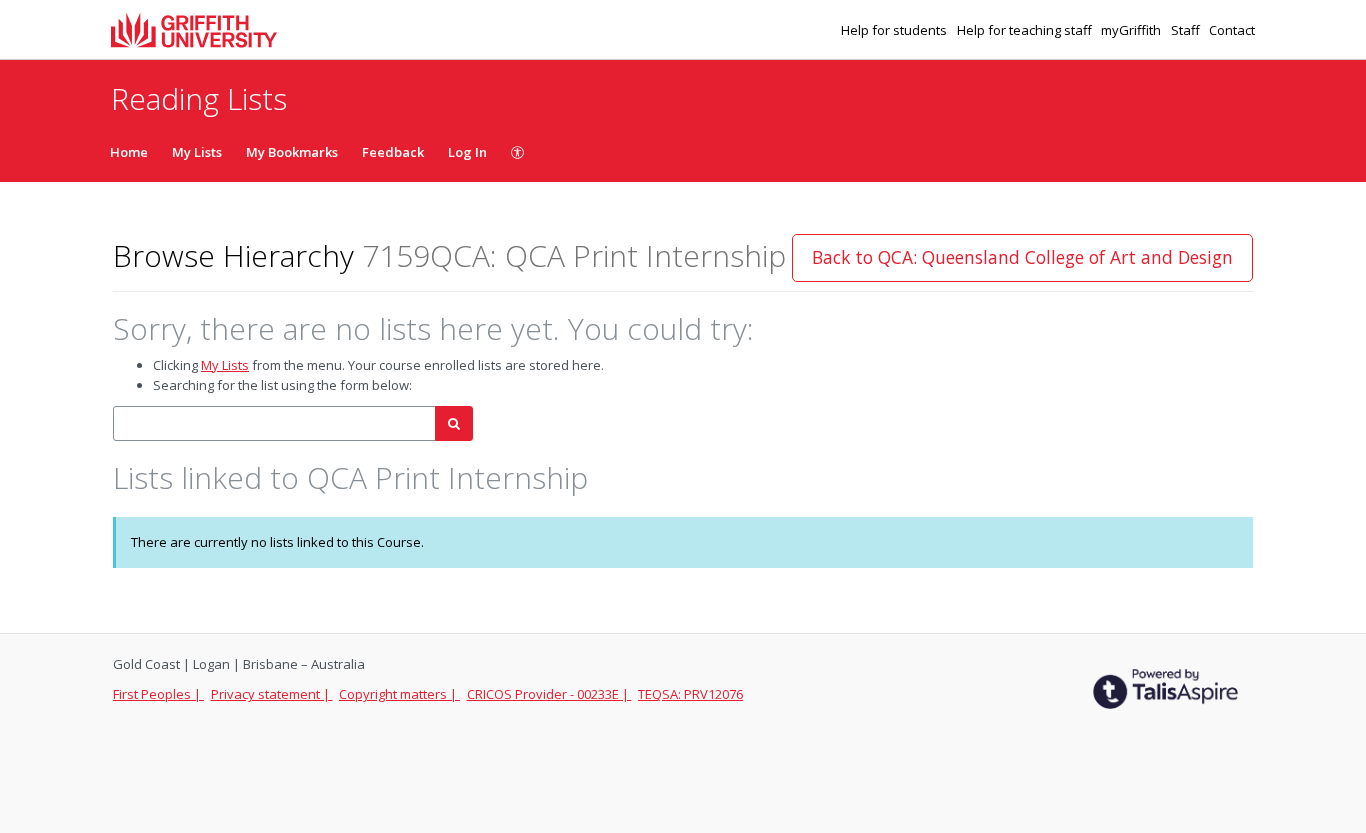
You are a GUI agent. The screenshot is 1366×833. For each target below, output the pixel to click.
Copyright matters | (399, 694)
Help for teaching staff (1026, 30)
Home (129, 152)
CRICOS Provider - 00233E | (549, 694)
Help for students (895, 30)
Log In (467, 152)
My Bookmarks (292, 152)
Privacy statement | (272, 694)
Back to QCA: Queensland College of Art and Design (1022, 257)
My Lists (197, 152)
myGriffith (1132, 30)
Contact (1232, 30)
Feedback (393, 152)
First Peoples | (158, 694)
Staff (1187, 30)
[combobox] (274, 423)
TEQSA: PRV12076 (690, 694)
